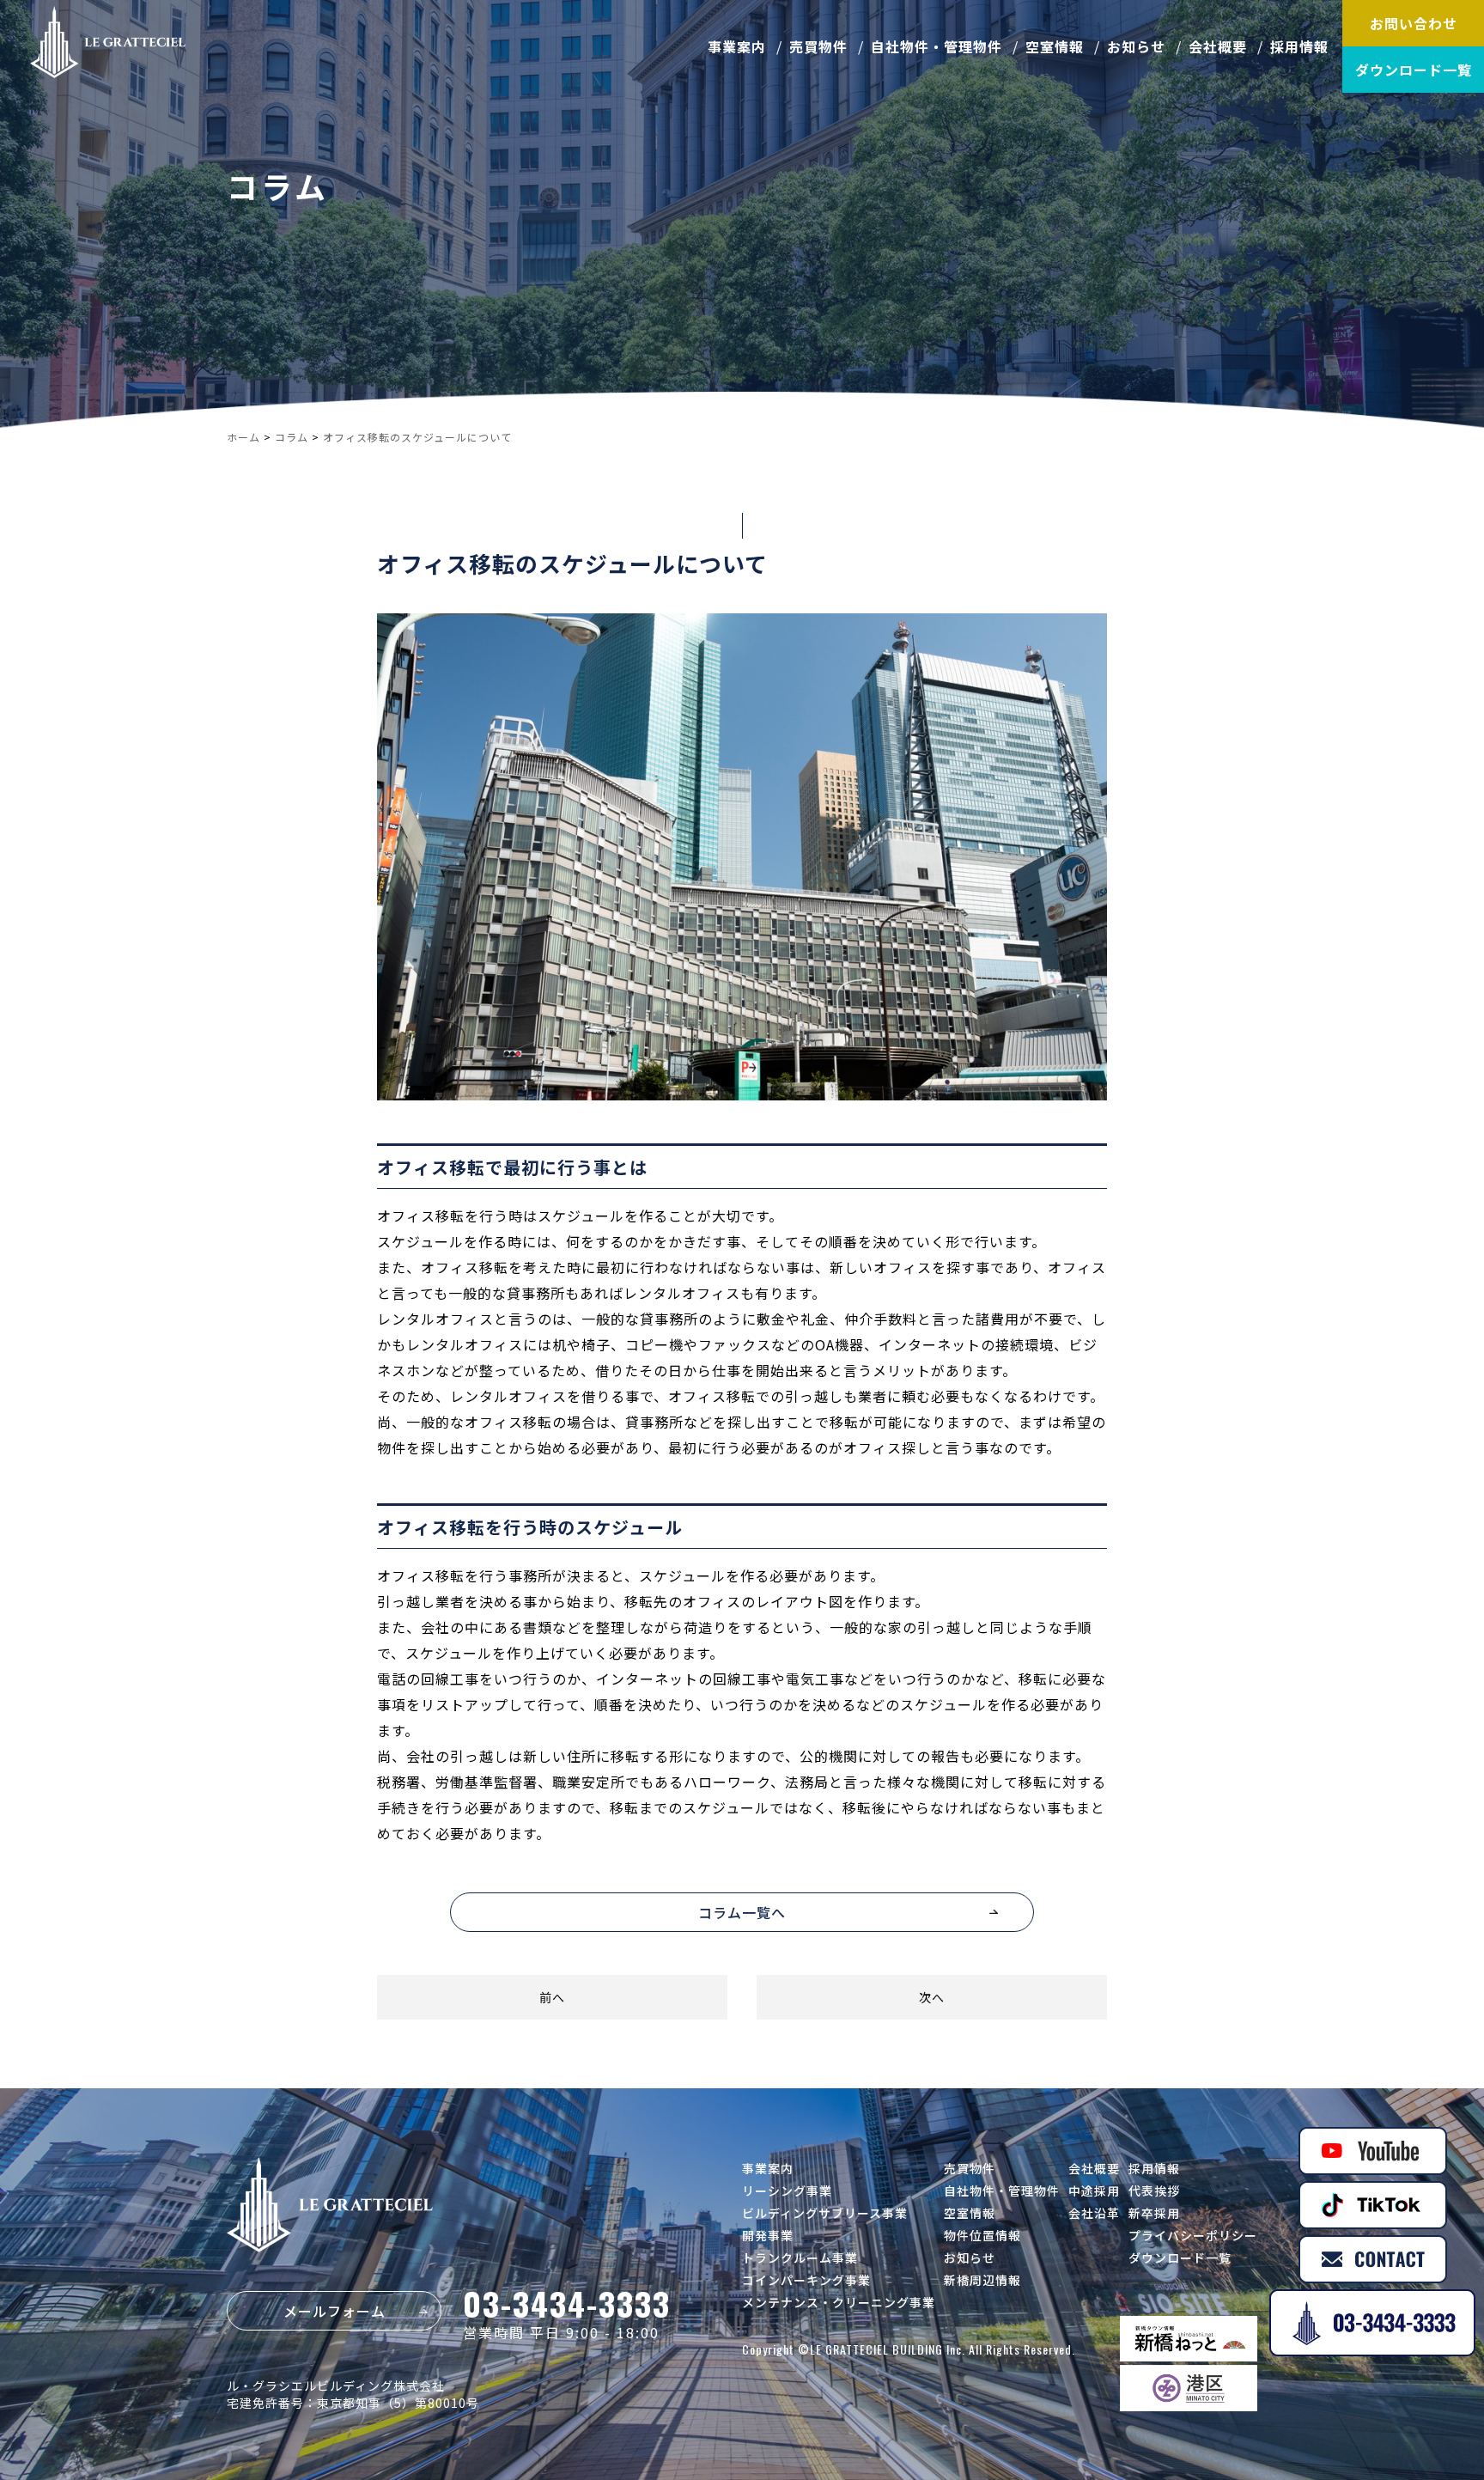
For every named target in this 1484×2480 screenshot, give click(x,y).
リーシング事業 (787, 2191)
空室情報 (1055, 46)
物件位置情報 (982, 2235)
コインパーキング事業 (806, 2280)
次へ (932, 1997)
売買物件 (818, 46)
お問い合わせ (1414, 23)
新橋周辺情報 (982, 2280)
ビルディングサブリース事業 (825, 2213)
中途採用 (1094, 2191)
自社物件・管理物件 (937, 46)
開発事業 (768, 2235)
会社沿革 (1094, 2213)
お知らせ (1136, 46)
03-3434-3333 (567, 2303)
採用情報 (1299, 46)
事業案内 (737, 46)
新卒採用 (1154, 2213)
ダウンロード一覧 (1414, 70)
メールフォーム (335, 2311)
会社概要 (1218, 46)
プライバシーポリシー (1193, 2235)
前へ (552, 1997)
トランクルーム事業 (800, 2258)
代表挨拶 (1154, 2191)
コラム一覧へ (742, 1912)
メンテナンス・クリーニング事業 (839, 2302)
